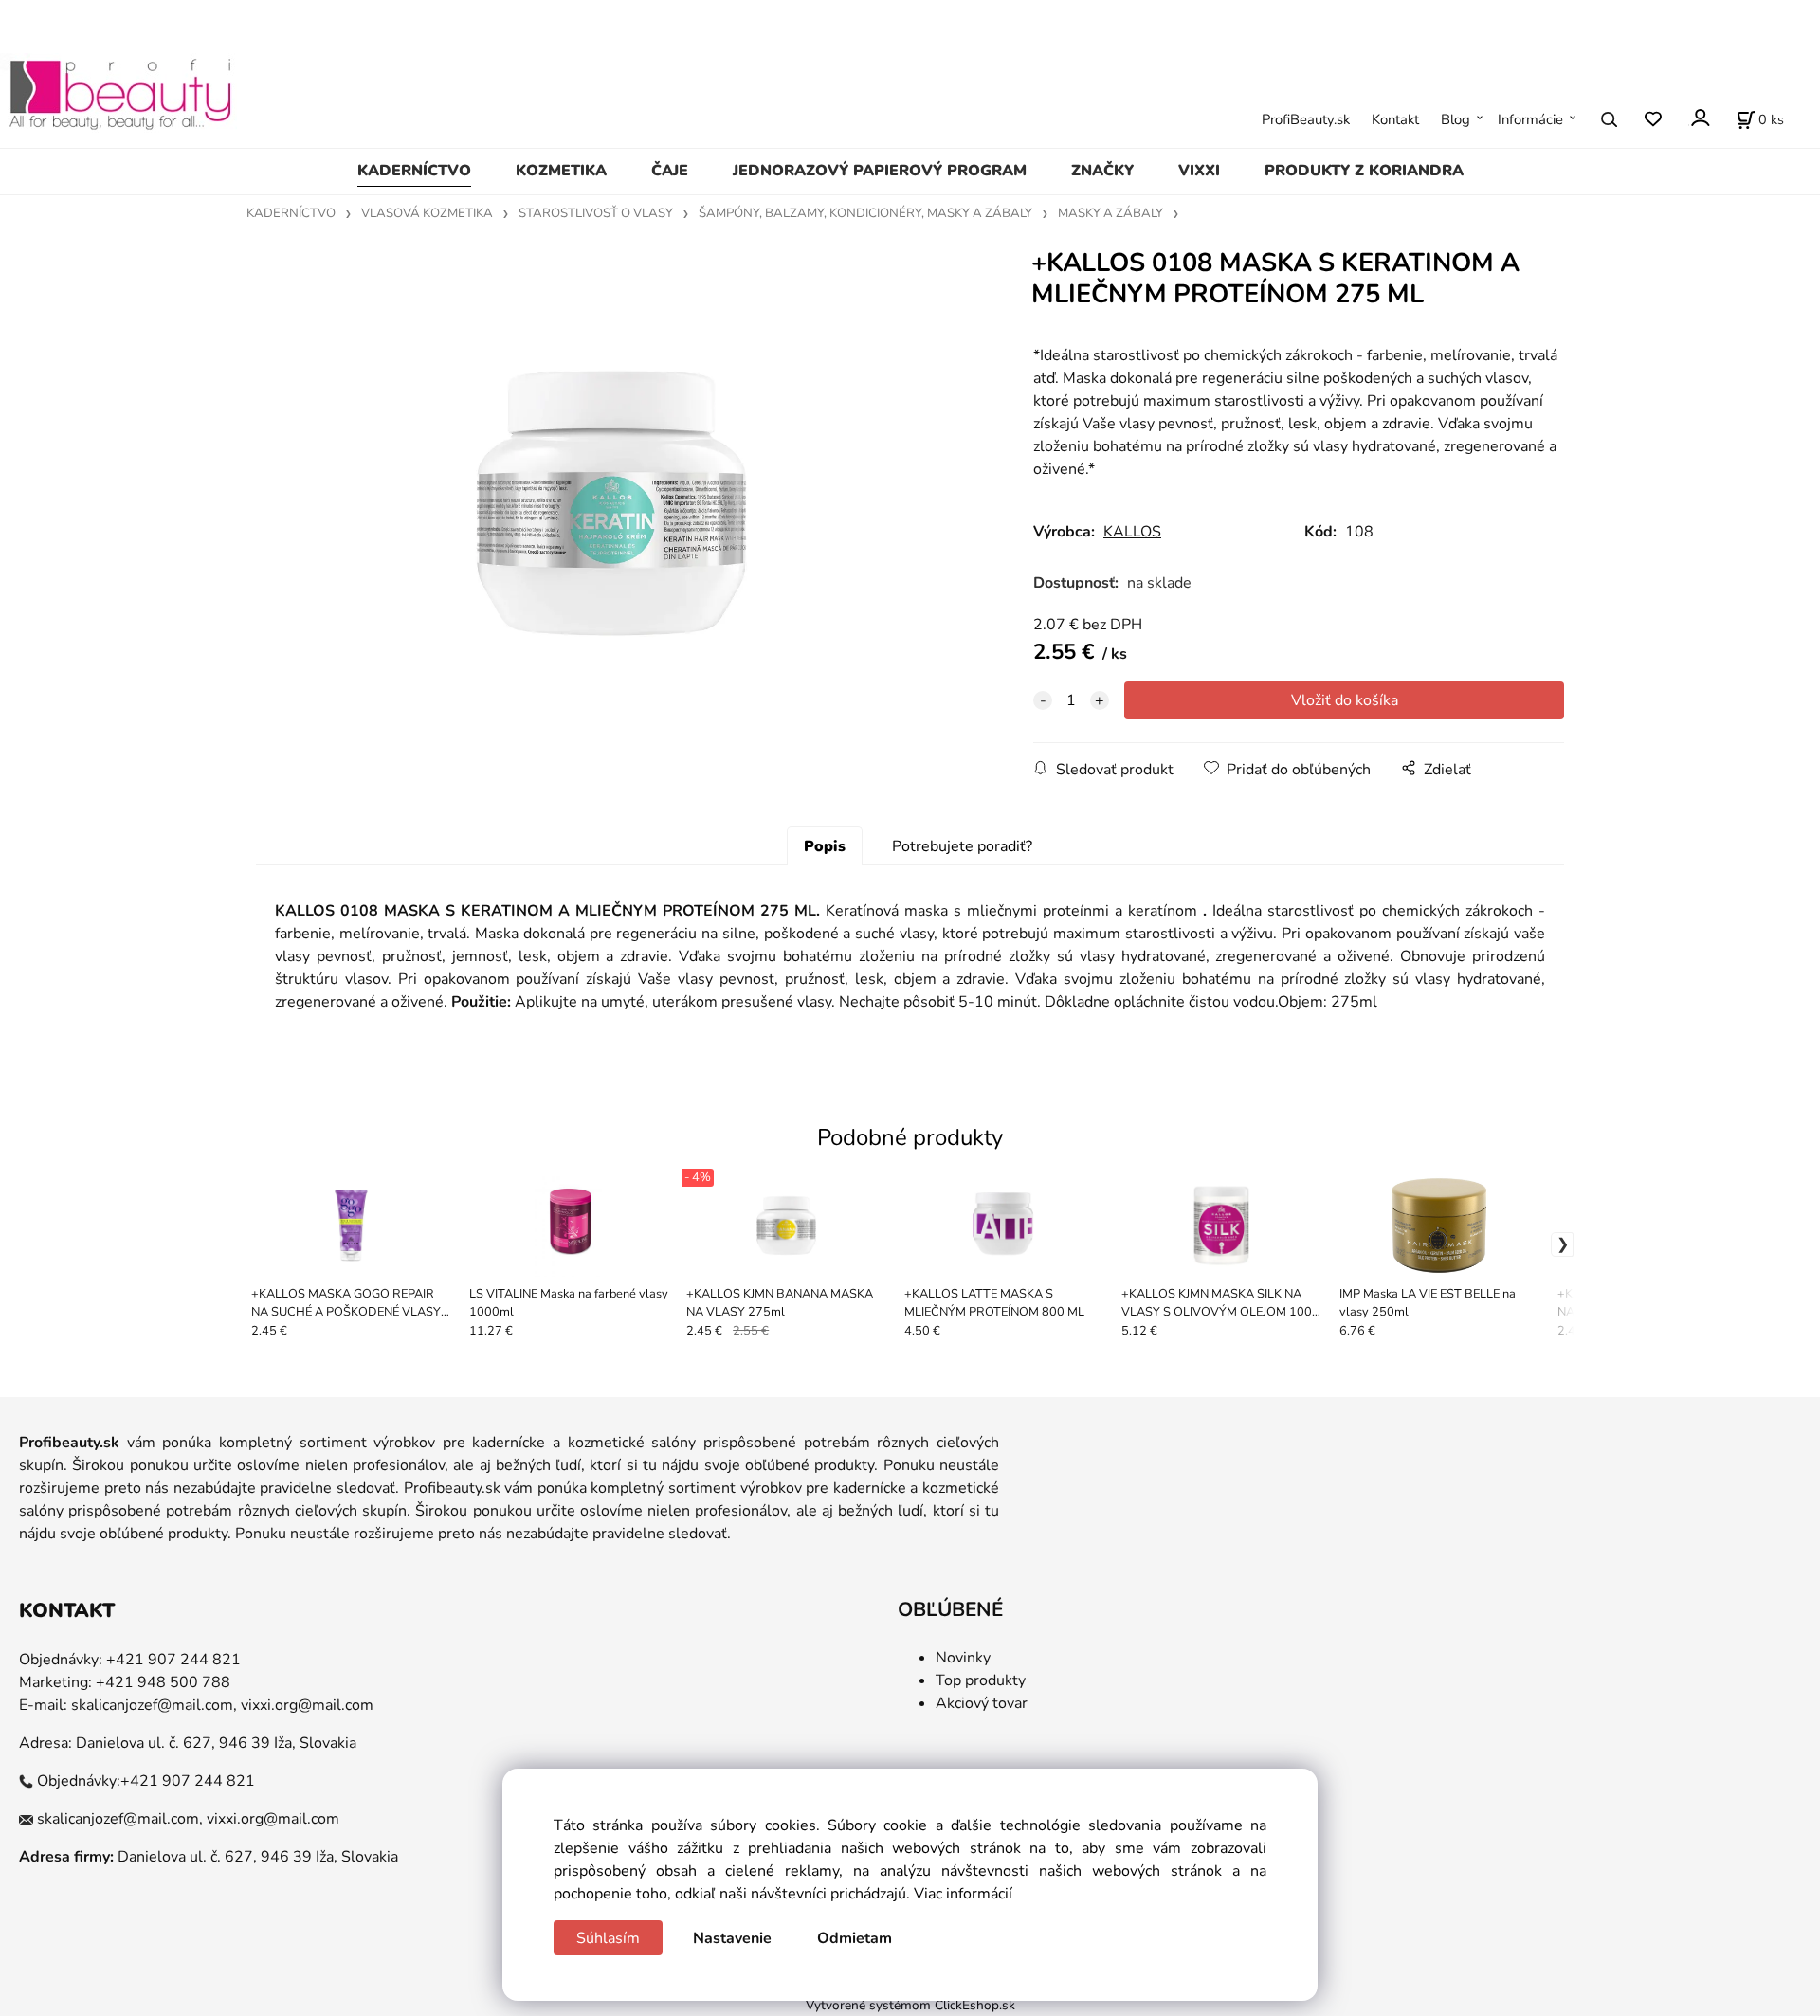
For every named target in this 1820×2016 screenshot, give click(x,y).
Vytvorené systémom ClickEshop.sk (910, 2005)
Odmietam (855, 1938)
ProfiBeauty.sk (1306, 119)
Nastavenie (732, 1938)
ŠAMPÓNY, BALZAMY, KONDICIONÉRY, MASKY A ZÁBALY (865, 213)
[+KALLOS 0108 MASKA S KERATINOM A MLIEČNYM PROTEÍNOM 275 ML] (612, 503)
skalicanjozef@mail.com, (154, 1705)
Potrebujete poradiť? (962, 846)
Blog (1456, 119)
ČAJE (670, 171)
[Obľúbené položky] (1653, 120)
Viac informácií (963, 1894)
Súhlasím (608, 1938)
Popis (825, 846)
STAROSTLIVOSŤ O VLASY (596, 213)
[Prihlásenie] (1699, 118)
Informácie (1530, 119)
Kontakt (1395, 119)
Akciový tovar (982, 1703)
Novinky (963, 1658)
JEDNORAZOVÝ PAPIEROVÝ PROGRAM (880, 171)
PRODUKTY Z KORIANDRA (1364, 171)
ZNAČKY (1102, 171)
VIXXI (1199, 171)
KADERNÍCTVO (414, 171)
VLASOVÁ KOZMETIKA (427, 213)
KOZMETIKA (561, 171)
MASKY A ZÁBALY (1110, 213)
